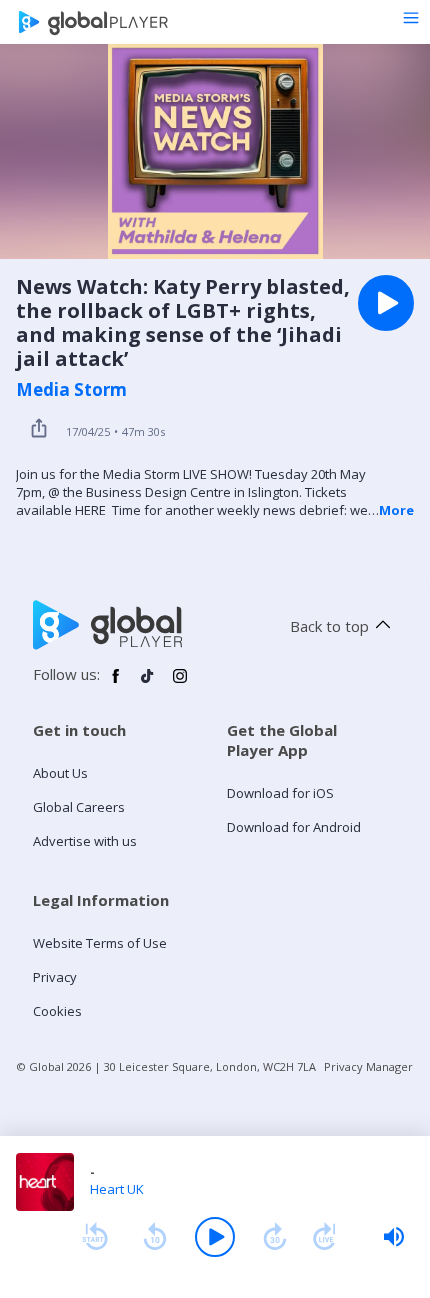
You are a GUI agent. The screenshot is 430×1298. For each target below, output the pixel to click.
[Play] (215, 1237)
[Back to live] (325, 1237)
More (396, 510)
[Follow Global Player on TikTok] (148, 684)
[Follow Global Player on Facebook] (116, 684)
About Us (60, 773)
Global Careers (79, 807)
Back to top (329, 626)
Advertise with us (85, 841)
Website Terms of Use (100, 943)
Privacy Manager (368, 1066)
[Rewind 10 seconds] (155, 1237)
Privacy (55, 977)
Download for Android (294, 827)
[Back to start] (95, 1237)
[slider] (394, 1237)
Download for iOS (280, 793)
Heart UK (117, 1189)
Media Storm (71, 390)
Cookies (57, 1011)
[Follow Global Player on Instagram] (180, 684)
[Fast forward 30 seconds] (275, 1237)
